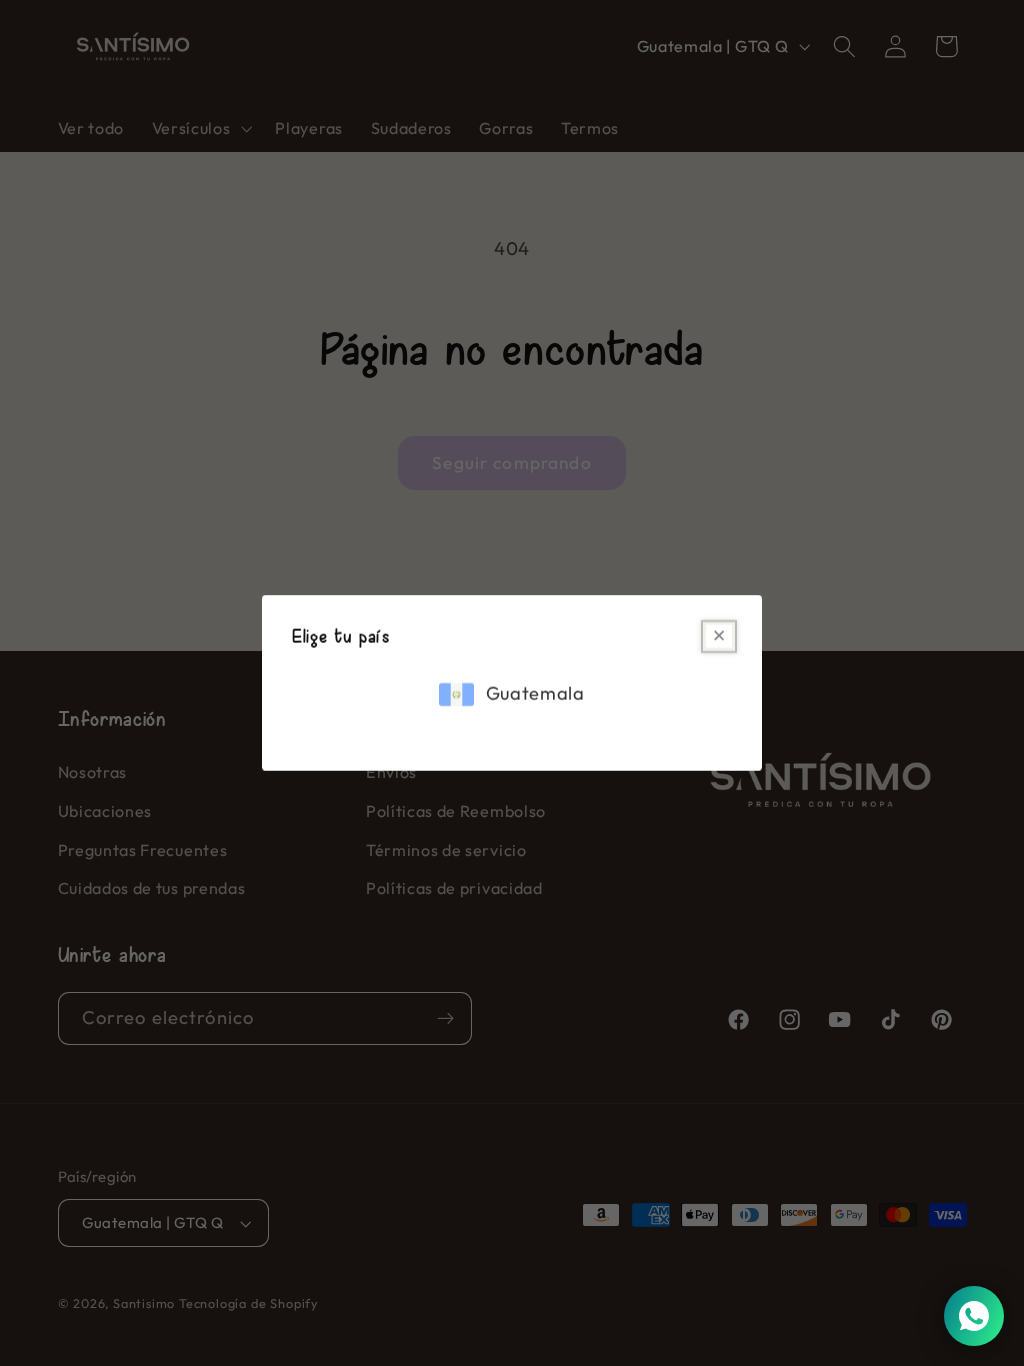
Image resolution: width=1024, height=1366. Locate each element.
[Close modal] (719, 636)
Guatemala (535, 694)
